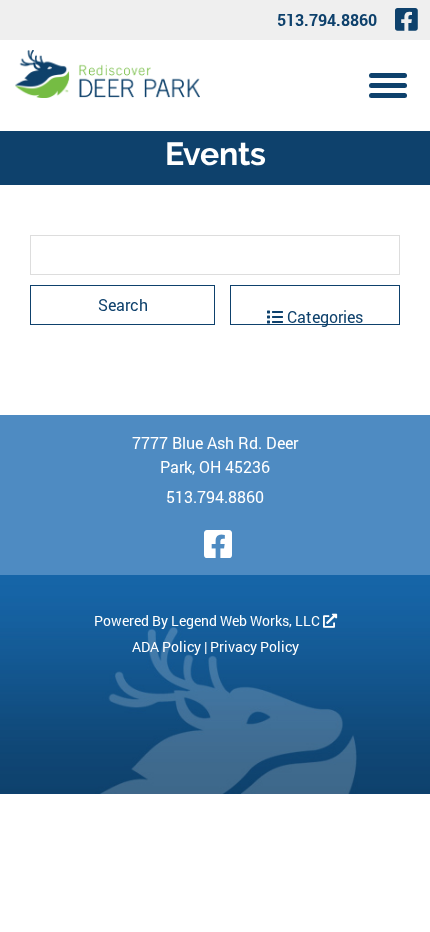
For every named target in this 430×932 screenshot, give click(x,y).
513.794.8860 (327, 19)
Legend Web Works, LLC (247, 620)
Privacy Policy (254, 646)
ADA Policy (166, 646)
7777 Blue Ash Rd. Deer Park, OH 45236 (215, 454)
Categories (323, 315)
